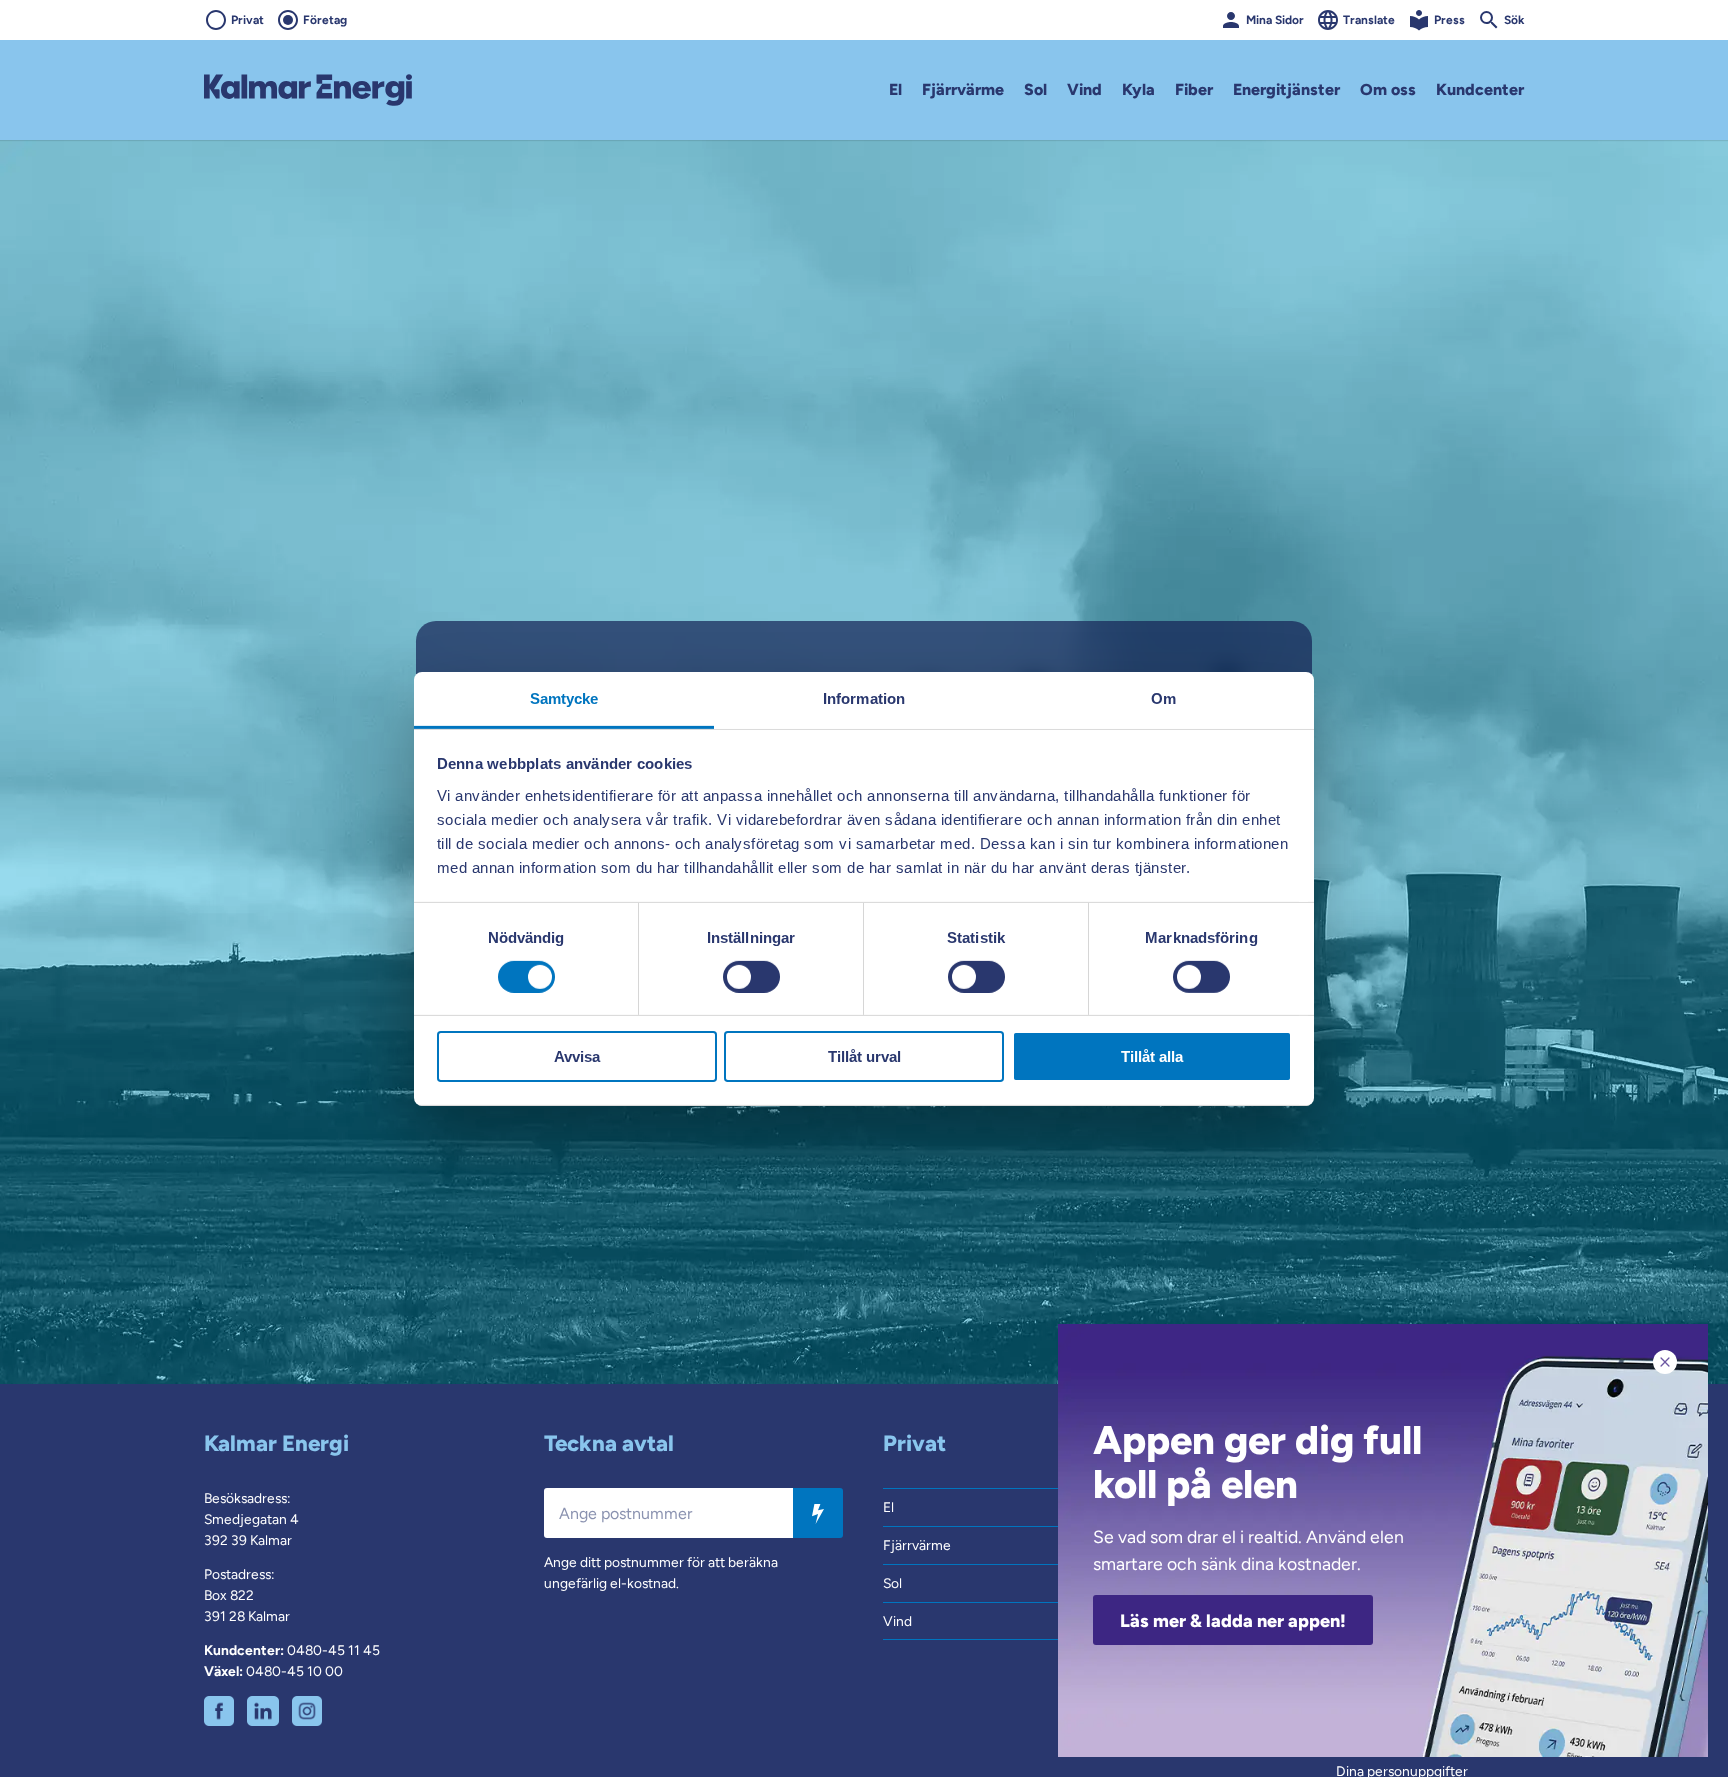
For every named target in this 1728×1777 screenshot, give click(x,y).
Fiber (1194, 89)
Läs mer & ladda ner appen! (1233, 1621)
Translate (1369, 20)
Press (1449, 20)
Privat (247, 20)
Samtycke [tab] (564, 697)
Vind (1084, 89)
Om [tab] (1163, 697)
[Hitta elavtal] (818, 1513)
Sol (1035, 89)
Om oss (1388, 89)
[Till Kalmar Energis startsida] (308, 90)
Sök (1514, 20)
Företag (325, 20)
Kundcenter (1480, 89)
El (895, 89)
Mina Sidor (1275, 20)
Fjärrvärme (963, 89)
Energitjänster (1286, 89)
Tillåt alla (1152, 1056)
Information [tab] (864, 697)
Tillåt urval (864, 1056)
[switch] (751, 977)
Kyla (1138, 89)
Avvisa (577, 1056)
